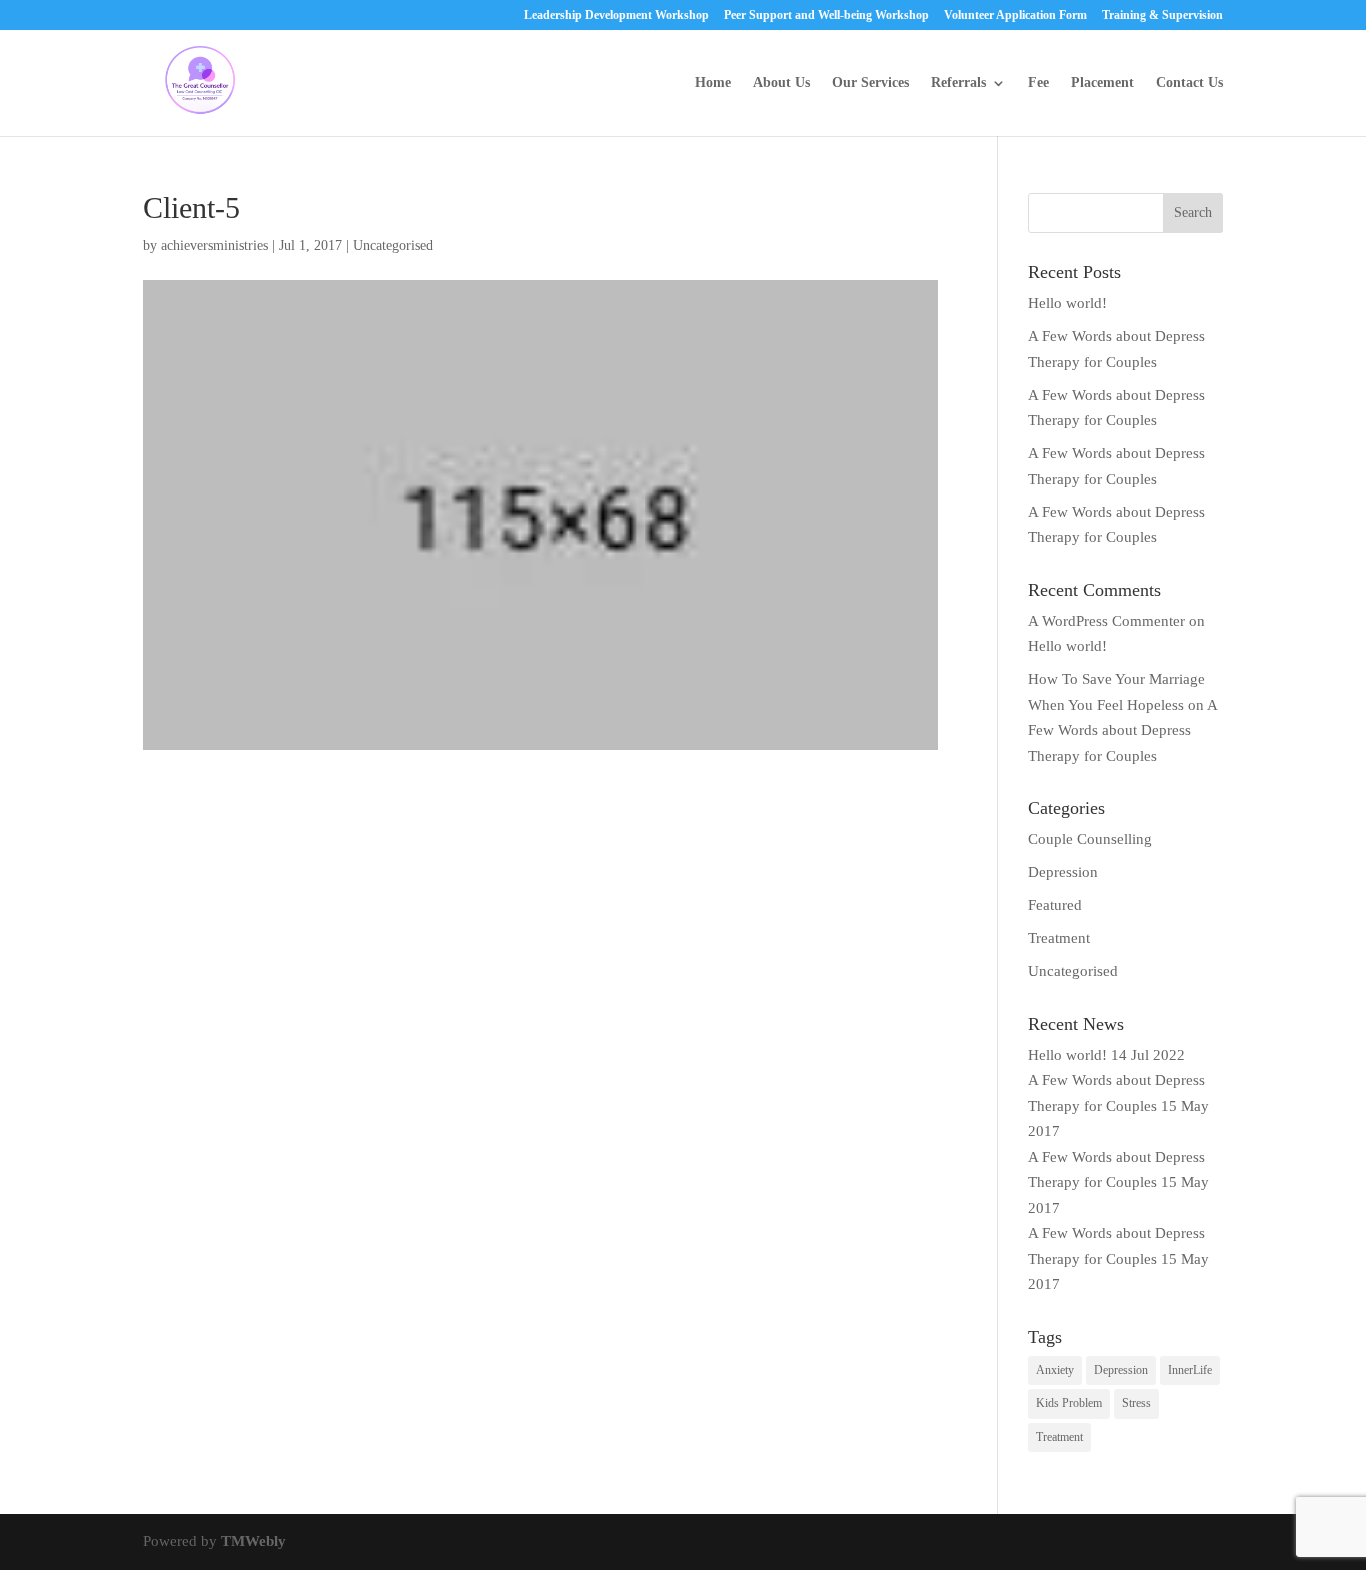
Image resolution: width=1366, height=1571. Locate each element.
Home (713, 83)
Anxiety (1055, 1370)
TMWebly (253, 1541)
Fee (1038, 83)
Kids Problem (1069, 1403)
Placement (1102, 83)
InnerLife (1190, 1370)
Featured (1055, 905)
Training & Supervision (1162, 15)
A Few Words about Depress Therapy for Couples (1122, 730)
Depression (1063, 872)
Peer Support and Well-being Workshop (826, 15)
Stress (1136, 1403)
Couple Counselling (1090, 839)
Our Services (870, 83)
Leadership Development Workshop (616, 15)
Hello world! (1067, 303)
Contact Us (1189, 83)
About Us (781, 83)
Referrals (958, 83)
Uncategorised (1073, 971)
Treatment (1059, 938)
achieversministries (214, 245)
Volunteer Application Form (1015, 15)
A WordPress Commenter (1106, 621)
